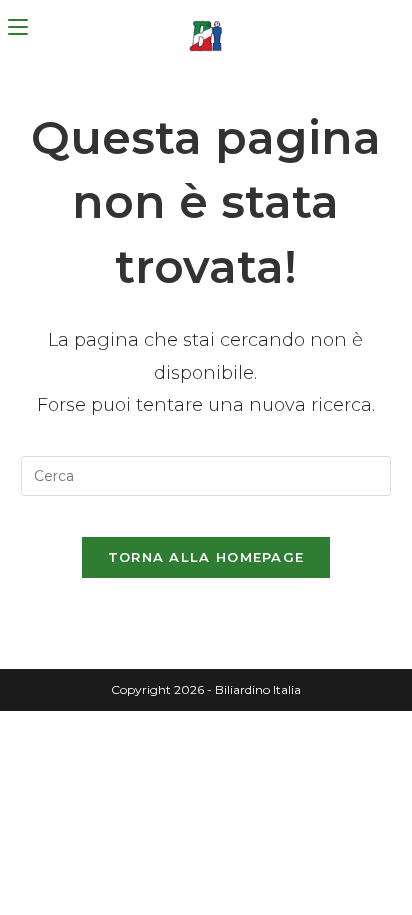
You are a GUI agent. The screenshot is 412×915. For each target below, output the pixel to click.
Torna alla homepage (206, 557)
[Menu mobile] (18, 27)
